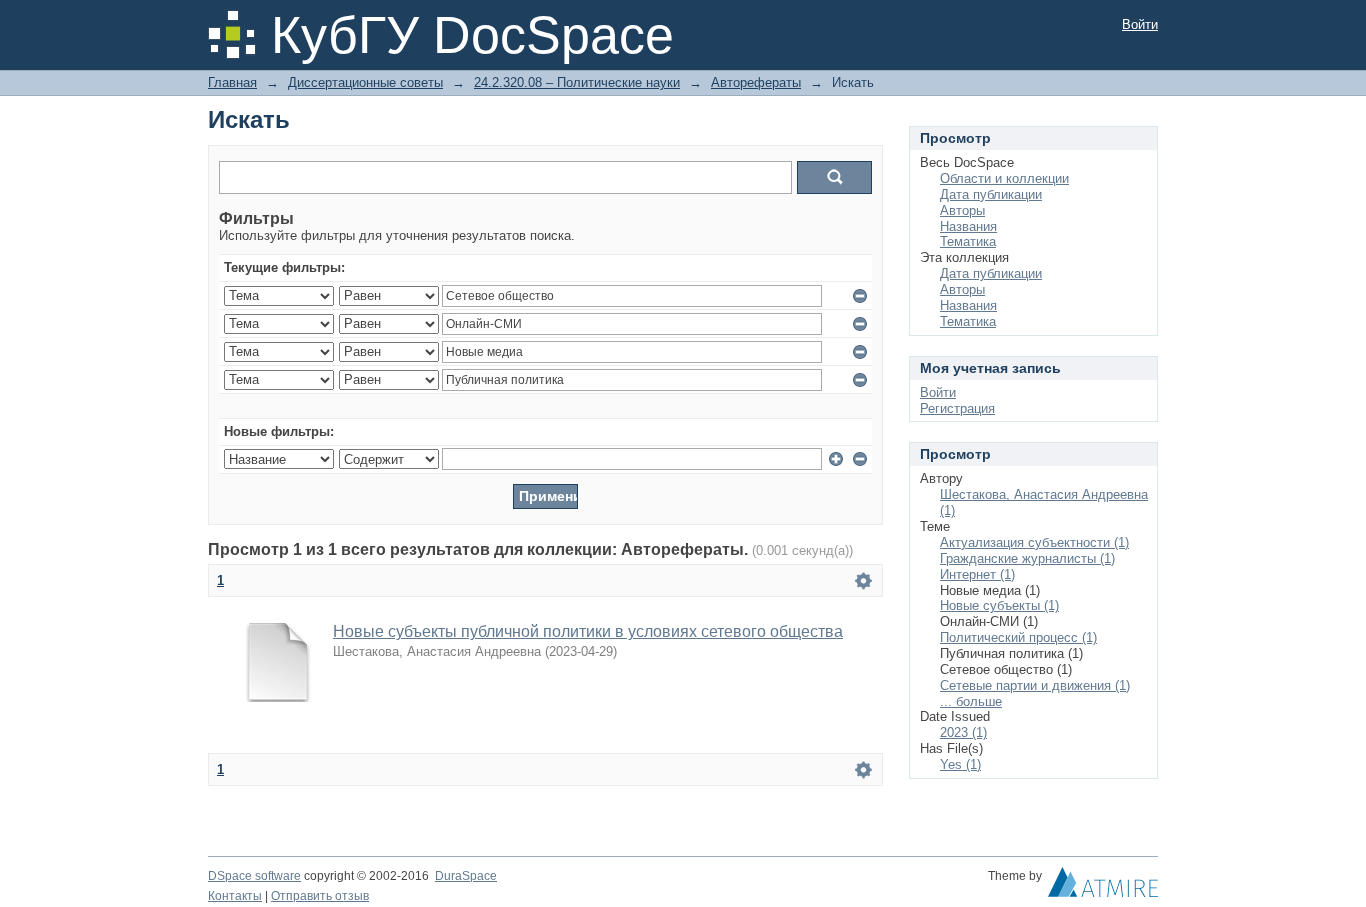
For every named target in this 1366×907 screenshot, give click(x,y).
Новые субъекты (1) (999, 605)
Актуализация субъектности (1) (1034, 542)
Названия (968, 226)
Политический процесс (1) (1018, 637)
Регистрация (957, 408)
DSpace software (254, 876)
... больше (971, 701)
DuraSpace (466, 876)
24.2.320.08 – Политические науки (577, 82)
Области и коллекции (1004, 178)
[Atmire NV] (1103, 887)
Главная (232, 82)
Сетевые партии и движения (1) (1035, 685)
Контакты (235, 896)
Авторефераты (756, 82)
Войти (1140, 24)
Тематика (968, 241)
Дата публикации (991, 194)
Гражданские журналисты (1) (1027, 558)
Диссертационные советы (365, 82)
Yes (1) (960, 764)
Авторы (962, 210)
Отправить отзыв (320, 896)
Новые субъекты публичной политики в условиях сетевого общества (588, 631)
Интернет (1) (977, 574)
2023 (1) (963, 732)
